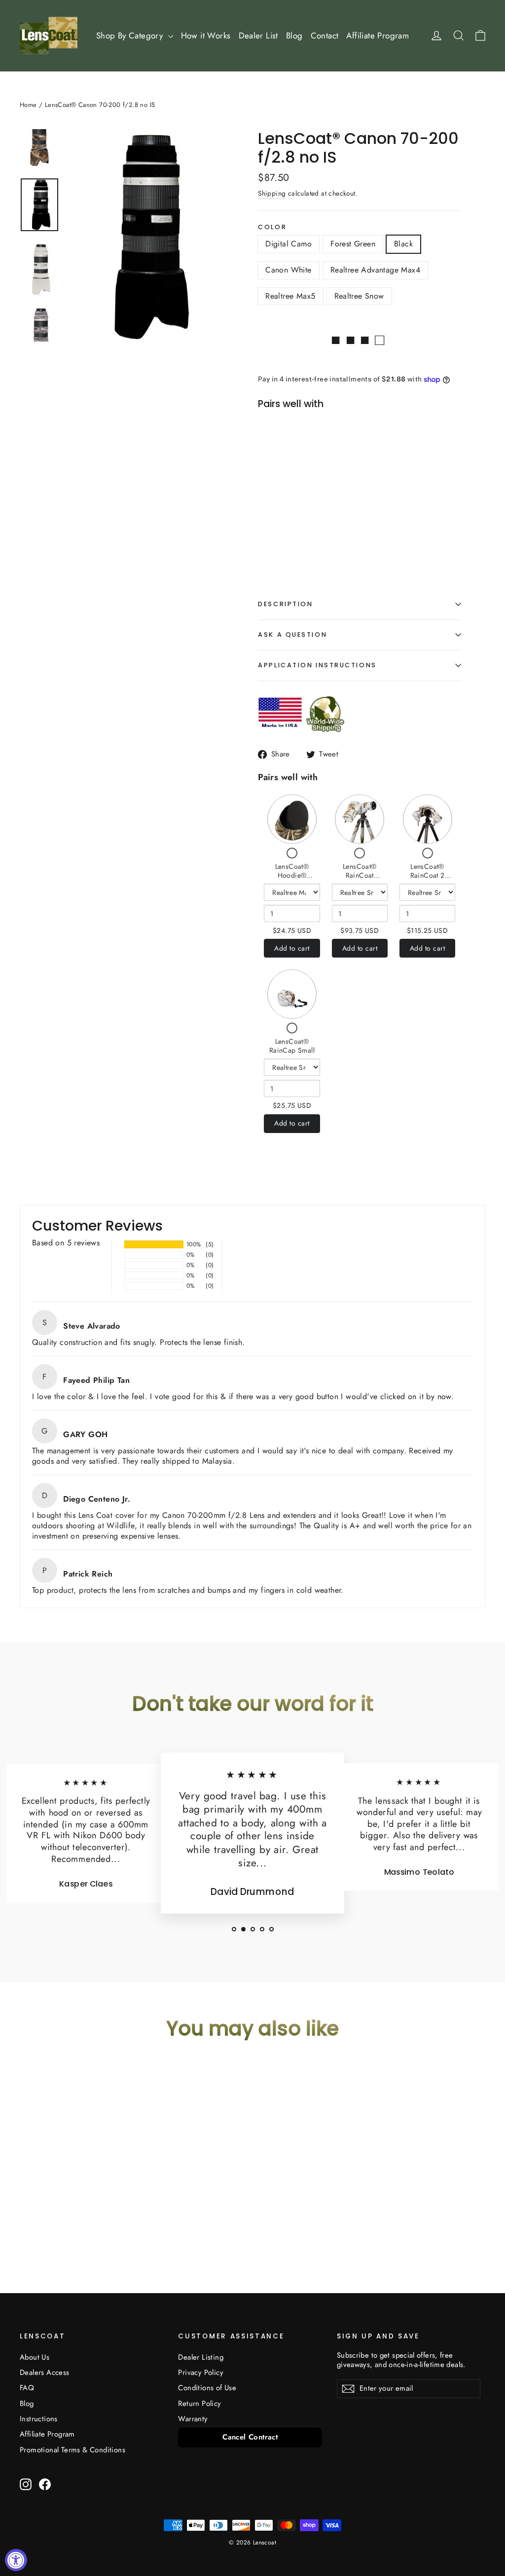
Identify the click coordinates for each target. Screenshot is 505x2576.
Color (272, 227)
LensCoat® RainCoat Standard (360, 875)
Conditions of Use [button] (207, 2388)
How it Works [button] (206, 35)
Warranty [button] (193, 2419)
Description (285, 604)
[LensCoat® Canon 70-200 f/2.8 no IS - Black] (298, 520)
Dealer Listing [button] (201, 2357)
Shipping (272, 193)
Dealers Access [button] (45, 2372)
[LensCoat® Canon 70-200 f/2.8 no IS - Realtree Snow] (273, 531)
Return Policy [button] (199, 2404)
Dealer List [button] (258, 35)
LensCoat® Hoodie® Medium (292, 875)
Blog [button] (294, 35)
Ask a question (292, 635)
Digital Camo (289, 244)
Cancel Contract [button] (250, 2437)
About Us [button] (35, 2357)
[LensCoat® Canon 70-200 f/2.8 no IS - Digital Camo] (273, 520)
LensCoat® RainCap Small (292, 1046)
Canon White (288, 270)
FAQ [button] (27, 2388)
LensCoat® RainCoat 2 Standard (428, 875)
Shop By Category (131, 35)
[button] (234, 1929)
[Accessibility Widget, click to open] (16, 2560)
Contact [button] (325, 35)
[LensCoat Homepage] (49, 35)
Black (403, 244)
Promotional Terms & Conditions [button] (72, 2450)
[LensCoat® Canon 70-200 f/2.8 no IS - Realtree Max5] (335, 520)
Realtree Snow (359, 296)
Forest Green (353, 244)
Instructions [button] (39, 2419)
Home (28, 105)
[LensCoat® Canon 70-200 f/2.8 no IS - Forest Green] (285, 520)
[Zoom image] (145, 236)
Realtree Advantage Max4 (375, 270)
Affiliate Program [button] (378, 35)
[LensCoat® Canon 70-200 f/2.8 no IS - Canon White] (310, 520)
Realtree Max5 (290, 296)
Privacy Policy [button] (201, 2372)
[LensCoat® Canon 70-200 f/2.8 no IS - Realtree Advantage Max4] (322, 520)
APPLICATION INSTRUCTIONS (317, 665)
